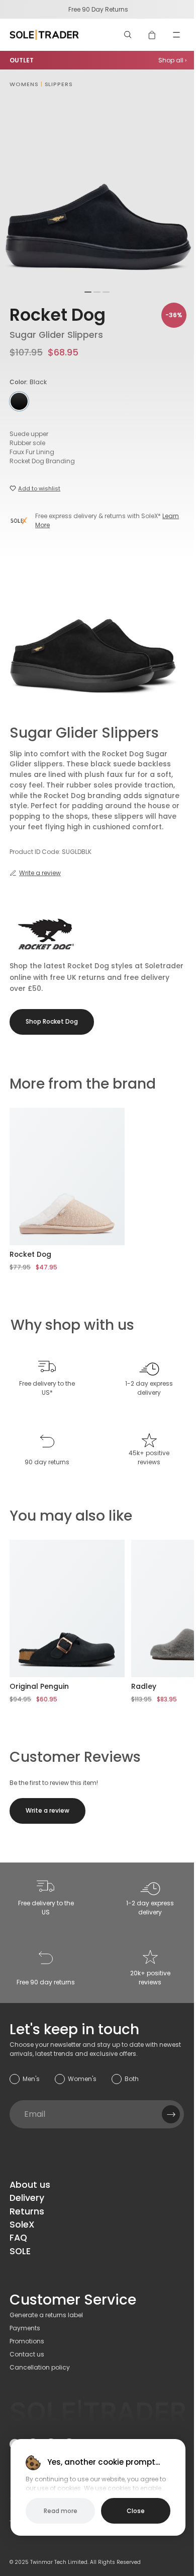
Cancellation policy (40, 2367)
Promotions (27, 2341)
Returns (27, 2211)
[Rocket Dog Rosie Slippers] (67, 1176)
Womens (24, 84)
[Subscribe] (171, 2114)
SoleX (22, 2225)
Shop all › (172, 60)
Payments (25, 2328)
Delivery (27, 2198)
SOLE (20, 2251)
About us (30, 2185)
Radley (144, 1686)
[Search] (128, 35)
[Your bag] (152, 35)
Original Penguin (39, 1686)
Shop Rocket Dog (52, 1021)
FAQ (18, 2238)
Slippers (59, 84)
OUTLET (22, 60)
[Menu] (176, 35)
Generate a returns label (46, 2315)
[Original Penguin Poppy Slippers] (67, 1608)
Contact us (27, 2354)
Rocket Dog (58, 315)
